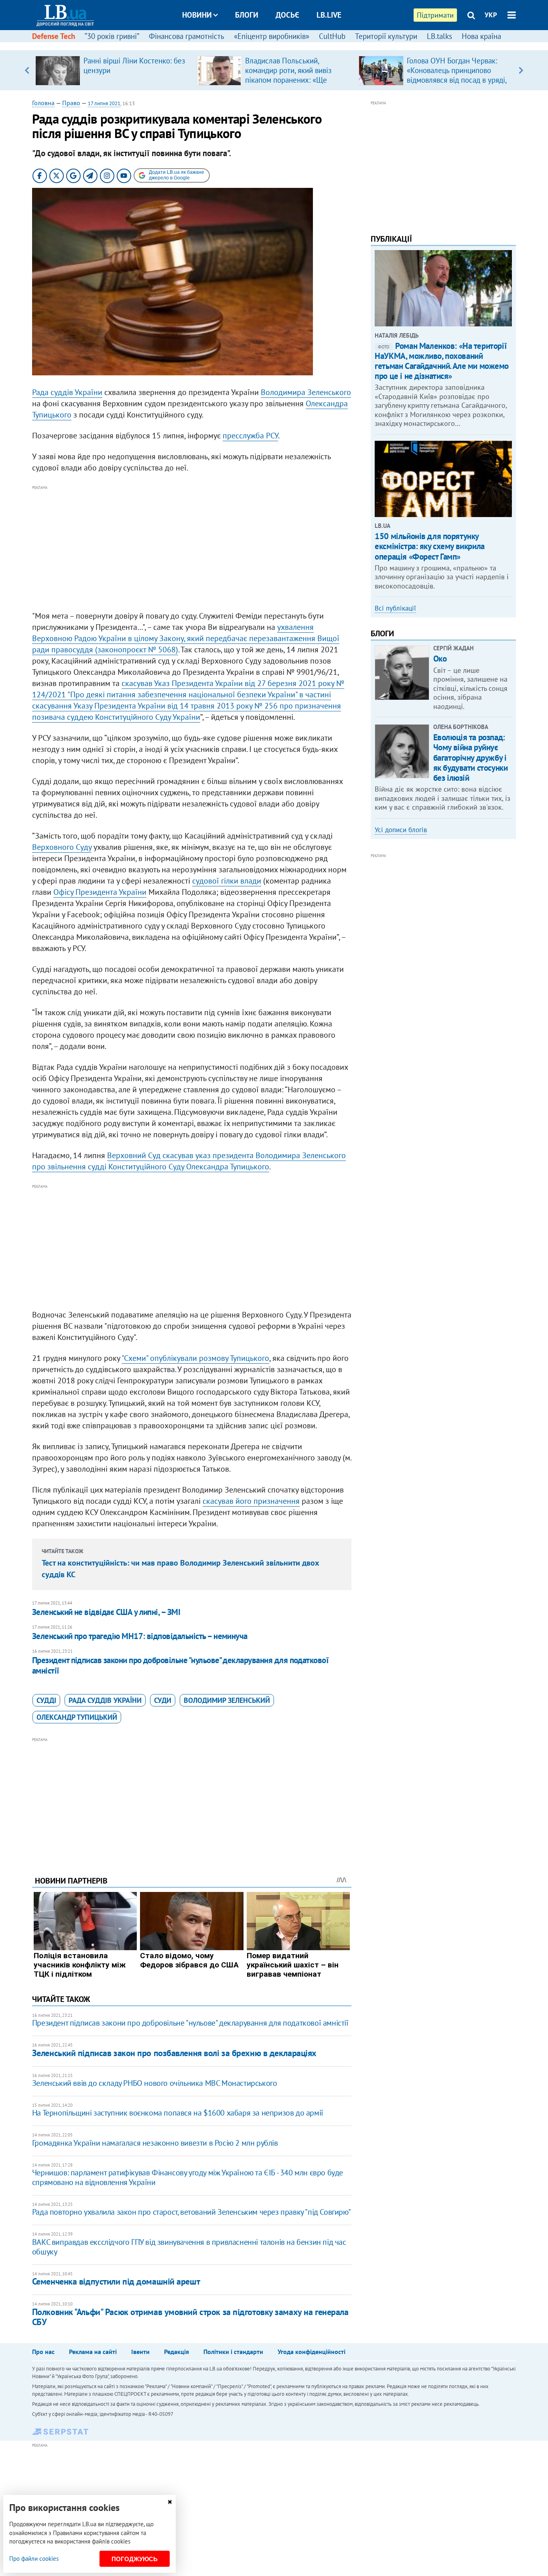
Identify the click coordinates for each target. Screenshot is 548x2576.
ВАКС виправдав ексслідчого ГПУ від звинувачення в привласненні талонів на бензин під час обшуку (189, 2247)
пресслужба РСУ (250, 436)
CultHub (332, 36)
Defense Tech (54, 36)
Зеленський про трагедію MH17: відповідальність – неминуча (140, 1636)
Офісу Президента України (100, 892)
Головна (43, 103)
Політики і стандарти (233, 2352)
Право (71, 103)
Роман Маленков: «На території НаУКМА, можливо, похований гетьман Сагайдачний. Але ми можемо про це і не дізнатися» (442, 361)
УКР (491, 15)
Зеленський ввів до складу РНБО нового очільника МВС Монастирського (155, 2083)
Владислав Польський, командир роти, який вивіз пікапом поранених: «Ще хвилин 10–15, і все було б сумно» (290, 80)
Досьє (287, 15)
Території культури (386, 36)
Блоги (247, 15)
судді (46, 1700)
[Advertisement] (192, 548)
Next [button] (521, 70)
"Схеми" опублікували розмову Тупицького (195, 1358)
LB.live (329, 15)
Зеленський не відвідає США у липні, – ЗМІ (106, 1612)
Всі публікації (395, 608)
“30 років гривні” (112, 36)
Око (440, 659)
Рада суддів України (67, 392)
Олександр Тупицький (77, 1717)
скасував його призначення (251, 1501)
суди (163, 1700)
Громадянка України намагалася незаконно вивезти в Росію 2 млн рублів (155, 2143)
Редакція (177, 2352)
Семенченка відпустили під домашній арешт (116, 2281)
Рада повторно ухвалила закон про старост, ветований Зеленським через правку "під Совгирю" (191, 2212)
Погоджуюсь (135, 2559)
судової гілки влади (227, 881)
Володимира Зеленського (306, 392)
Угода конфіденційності (312, 2352)
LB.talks (439, 36)
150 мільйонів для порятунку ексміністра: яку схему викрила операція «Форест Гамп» (429, 546)
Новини (197, 15)
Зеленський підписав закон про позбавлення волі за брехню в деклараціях (174, 2053)
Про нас (43, 2352)
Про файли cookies (34, 2559)
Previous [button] (27, 70)
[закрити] (170, 2502)
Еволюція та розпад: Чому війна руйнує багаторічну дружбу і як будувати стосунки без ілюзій (471, 758)
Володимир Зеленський (227, 1700)
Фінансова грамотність (187, 36)
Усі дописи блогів (401, 830)
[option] (113, 70)
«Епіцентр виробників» (272, 36)
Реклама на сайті (93, 2352)
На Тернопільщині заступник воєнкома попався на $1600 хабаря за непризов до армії (178, 2113)
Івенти (140, 2352)
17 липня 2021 (104, 103)
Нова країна (481, 36)
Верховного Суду (62, 847)
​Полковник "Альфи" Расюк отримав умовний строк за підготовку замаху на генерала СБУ (190, 2317)
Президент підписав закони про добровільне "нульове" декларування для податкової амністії (181, 1665)
